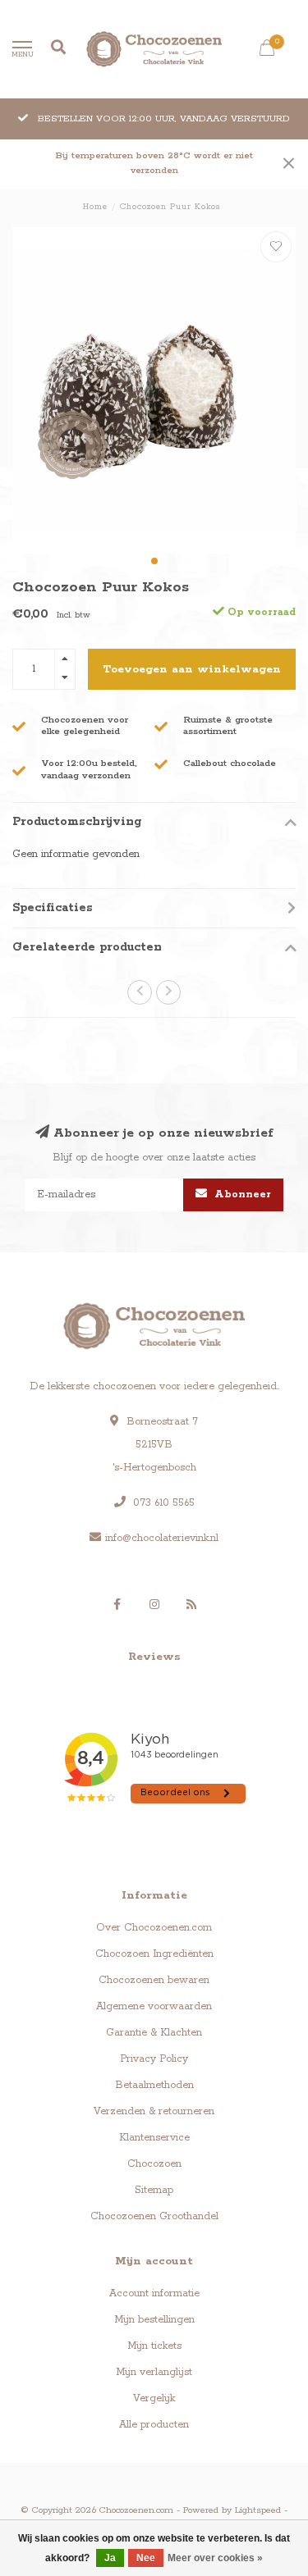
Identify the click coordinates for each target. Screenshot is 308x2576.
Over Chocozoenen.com (154, 1928)
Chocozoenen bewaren (154, 1980)
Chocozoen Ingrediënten (154, 1954)
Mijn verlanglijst (154, 2372)
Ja (110, 2558)
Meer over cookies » (215, 2558)
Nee (146, 2558)
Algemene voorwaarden (154, 2006)
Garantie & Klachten (154, 2033)
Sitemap (154, 2190)
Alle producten (154, 2425)
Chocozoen (154, 2164)
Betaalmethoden (154, 2085)
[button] (154, 561)
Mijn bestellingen (154, 2320)
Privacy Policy (154, 2059)
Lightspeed (258, 2510)
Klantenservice (154, 2138)
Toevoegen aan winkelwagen (192, 669)
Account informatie (154, 2293)
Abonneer (241, 1195)
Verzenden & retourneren (154, 2111)
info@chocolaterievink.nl (162, 1538)
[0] (267, 52)
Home (95, 207)
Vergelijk (154, 2398)
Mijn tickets (154, 2346)
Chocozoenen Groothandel (154, 2216)
